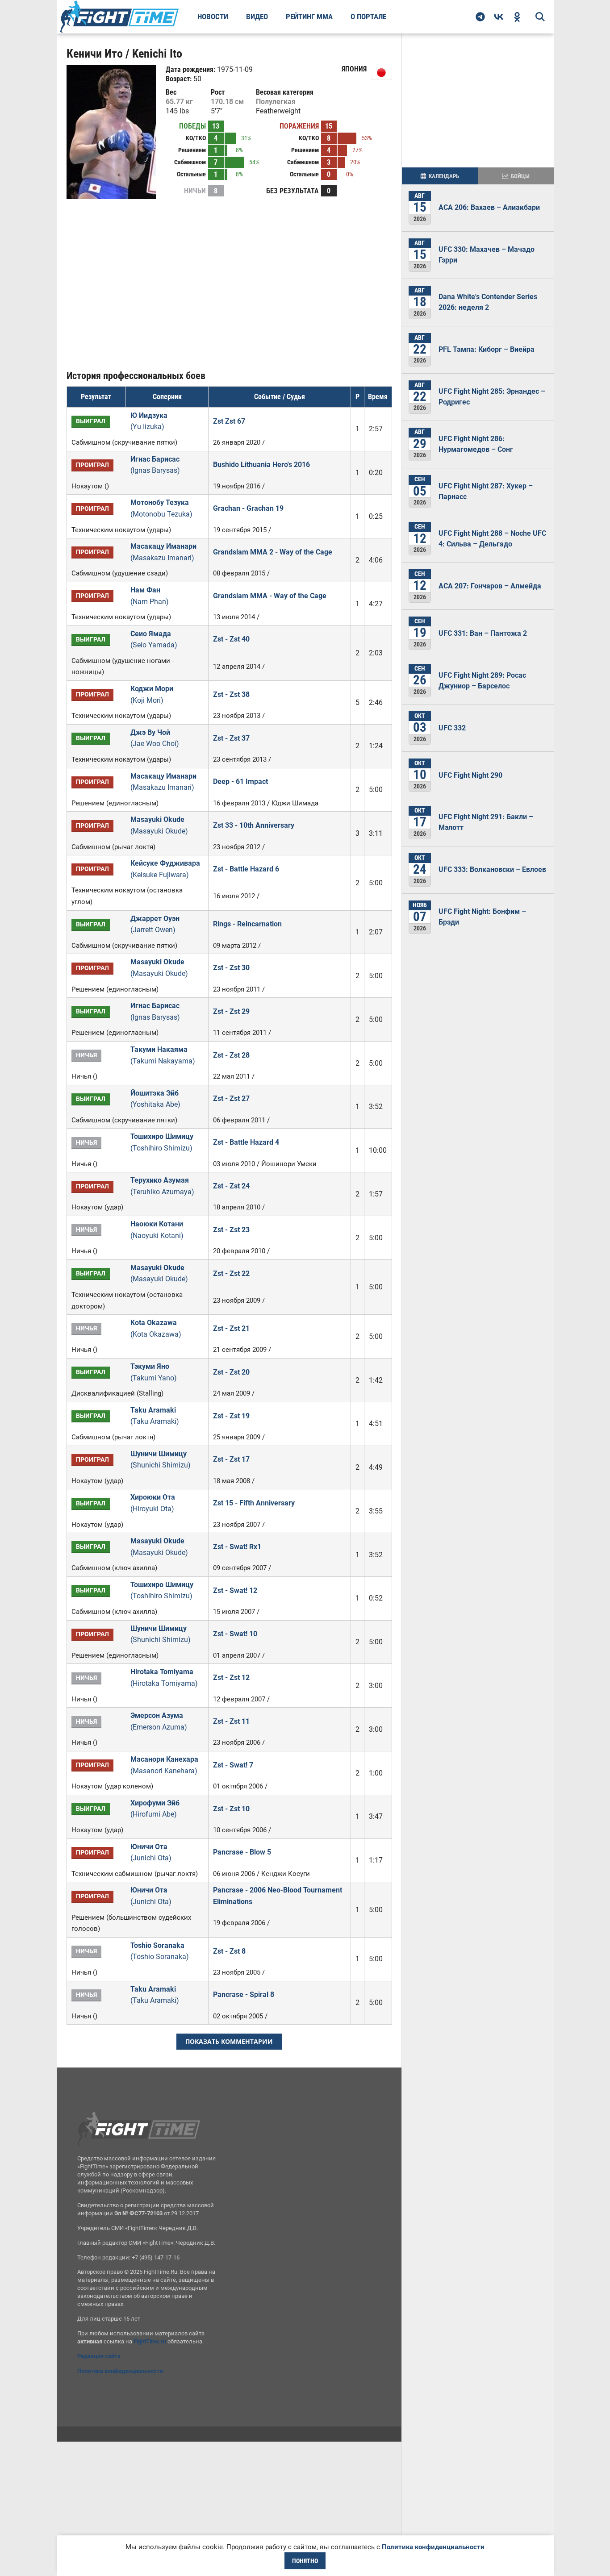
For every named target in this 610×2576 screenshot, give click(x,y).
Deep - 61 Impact (240, 782)
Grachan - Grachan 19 (248, 508)
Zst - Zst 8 (229, 1951)
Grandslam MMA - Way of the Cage (270, 596)
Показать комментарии (229, 2041)
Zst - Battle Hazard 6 (246, 869)
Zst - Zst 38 (231, 694)
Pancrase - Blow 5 (242, 1852)
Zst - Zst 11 (231, 1721)
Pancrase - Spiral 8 (244, 1995)
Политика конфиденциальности (120, 2371)
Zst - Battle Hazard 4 (246, 1142)
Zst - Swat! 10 (235, 1634)
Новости (213, 17)
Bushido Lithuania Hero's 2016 (261, 465)
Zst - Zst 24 (231, 1186)
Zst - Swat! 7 (233, 1765)
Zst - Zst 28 (231, 1055)
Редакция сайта (99, 2356)
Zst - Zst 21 (231, 1328)
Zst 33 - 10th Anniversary (254, 825)
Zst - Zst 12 (231, 1678)
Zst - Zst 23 (231, 1230)
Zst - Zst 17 (231, 1459)
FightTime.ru (150, 2341)
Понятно (305, 2561)
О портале (368, 17)
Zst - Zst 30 (231, 968)
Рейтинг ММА (309, 17)
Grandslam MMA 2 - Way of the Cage (273, 552)
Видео (257, 17)
